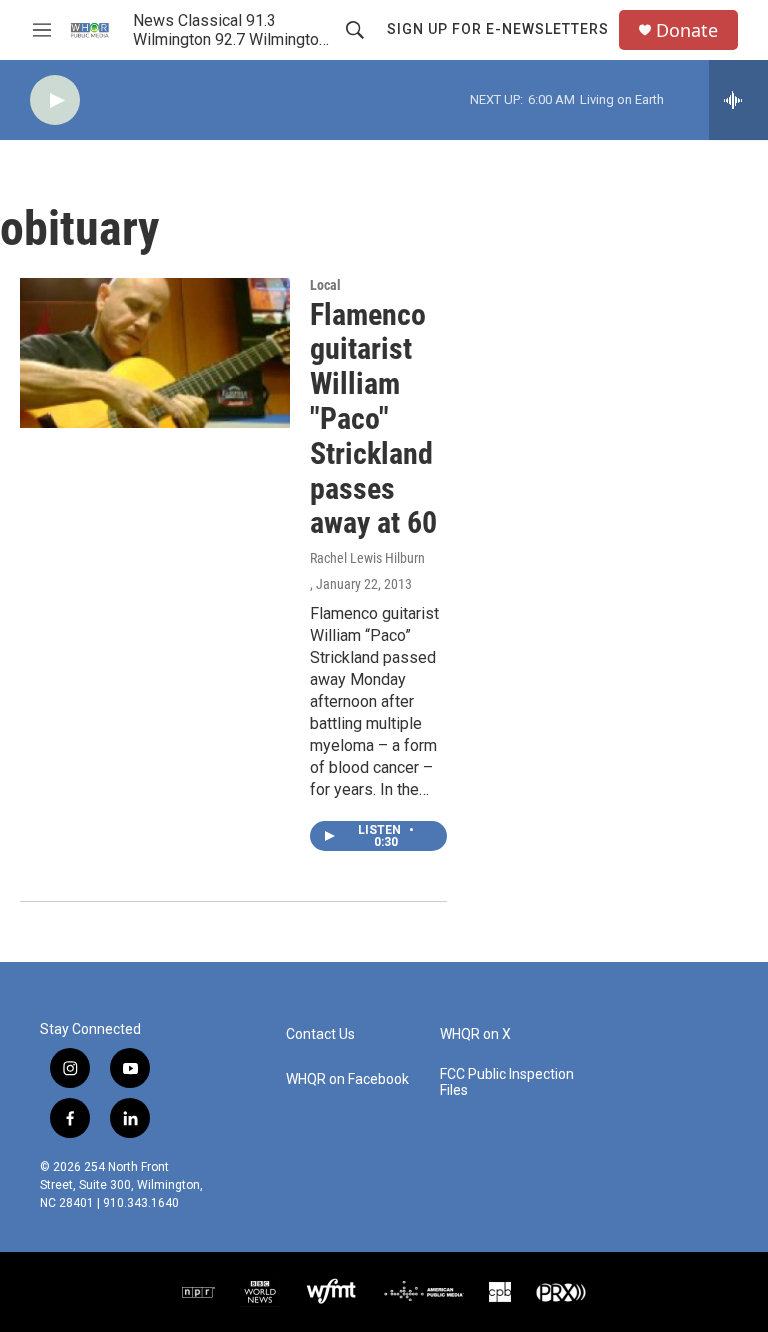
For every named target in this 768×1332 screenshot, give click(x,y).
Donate (687, 30)
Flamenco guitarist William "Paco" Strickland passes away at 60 (373, 419)
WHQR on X (475, 1034)
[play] (55, 100)
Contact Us (320, 1034)
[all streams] (738, 100)
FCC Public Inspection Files (507, 1082)
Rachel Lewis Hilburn (367, 558)
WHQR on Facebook (347, 1079)
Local (325, 285)
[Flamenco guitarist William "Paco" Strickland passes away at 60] (155, 353)
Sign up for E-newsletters (498, 29)
